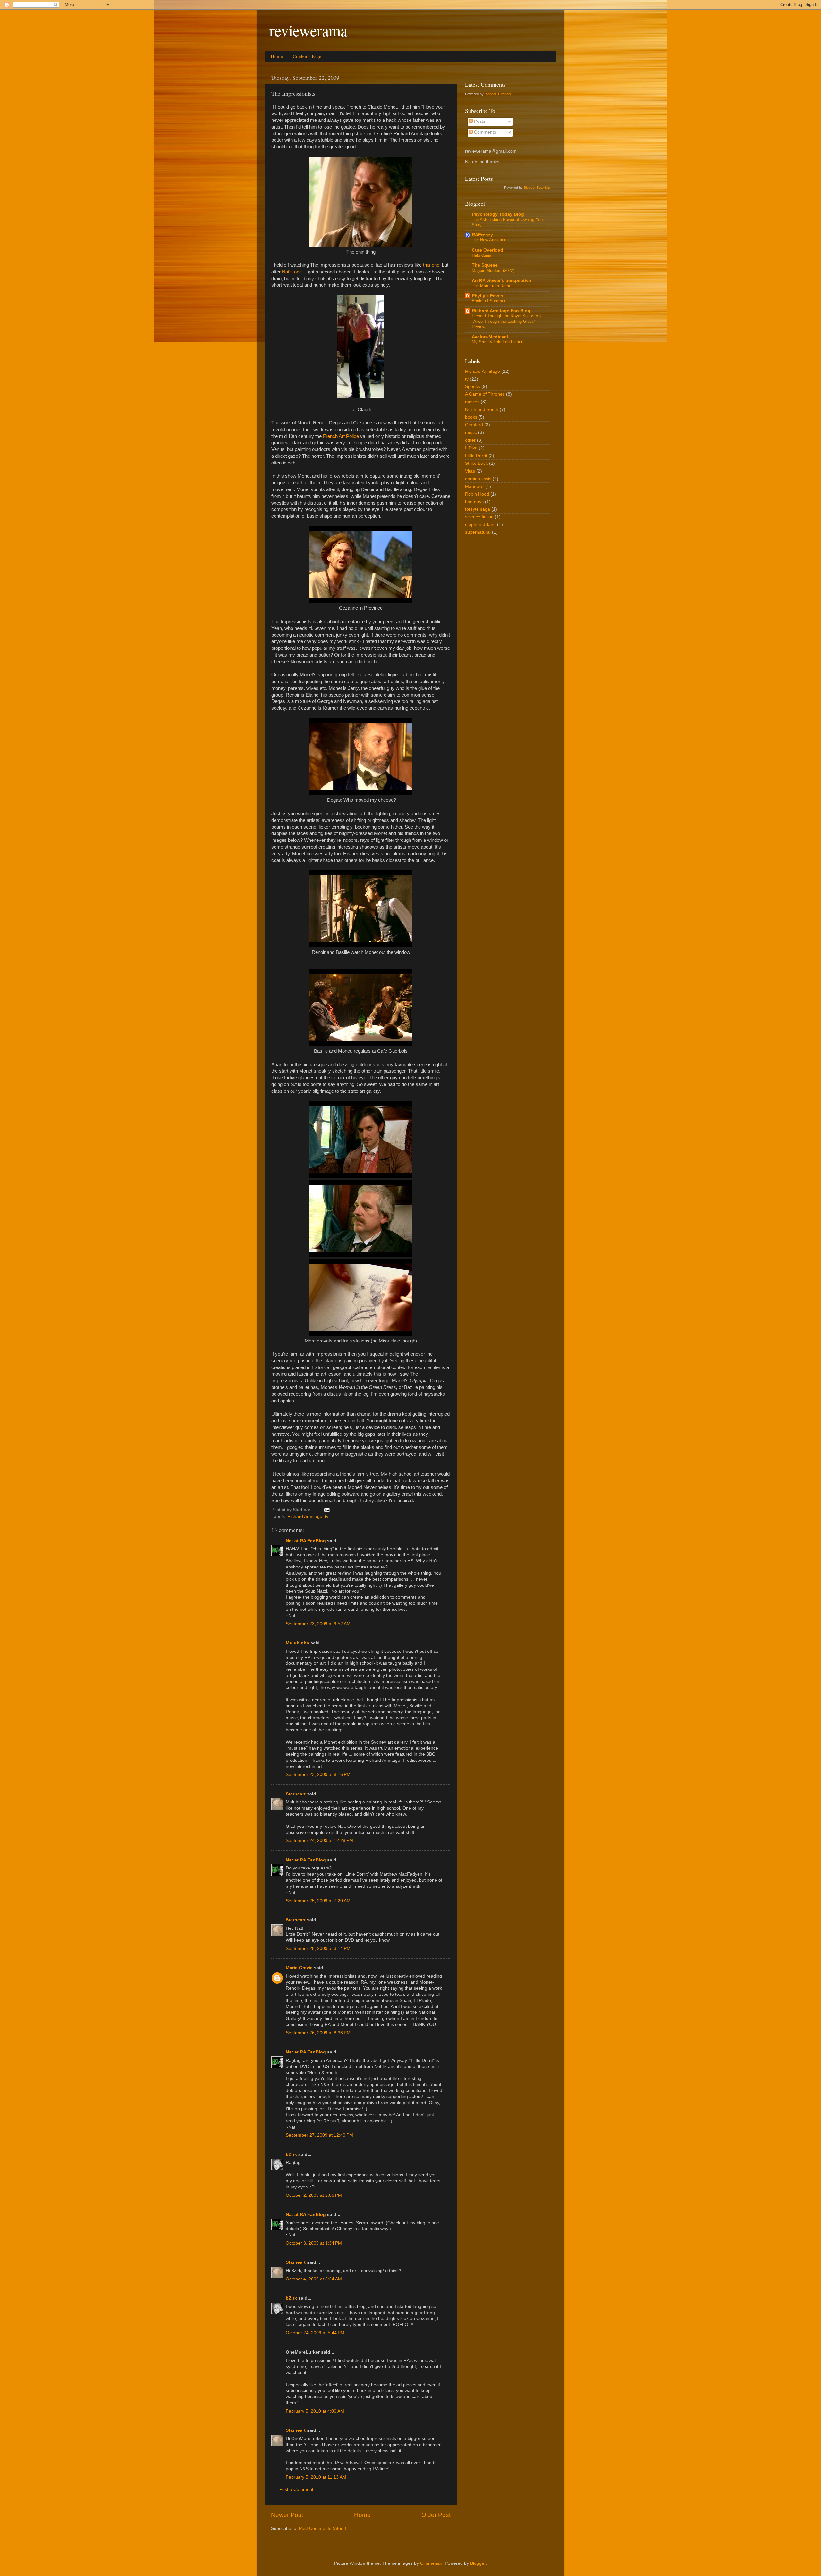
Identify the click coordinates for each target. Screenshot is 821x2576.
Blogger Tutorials (498, 94)
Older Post (436, 2515)
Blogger (478, 2563)
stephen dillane (480, 525)
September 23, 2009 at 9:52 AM (318, 1624)
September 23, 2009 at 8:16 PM (318, 1774)
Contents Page (307, 56)
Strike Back (476, 463)
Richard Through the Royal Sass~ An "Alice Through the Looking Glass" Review (506, 321)
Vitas (470, 471)
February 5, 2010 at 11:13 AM (316, 2477)
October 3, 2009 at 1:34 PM (314, 2243)
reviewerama (308, 30)
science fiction (479, 517)
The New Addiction (489, 240)
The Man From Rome (491, 286)
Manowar (474, 486)
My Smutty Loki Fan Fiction (498, 342)
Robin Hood (477, 494)
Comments (484, 132)
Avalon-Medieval (490, 337)
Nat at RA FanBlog (306, 1541)
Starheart (296, 1794)
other (470, 440)
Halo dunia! (482, 255)
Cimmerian (431, 2563)
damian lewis (478, 479)
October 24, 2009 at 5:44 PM (315, 2333)
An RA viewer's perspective (501, 281)
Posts (479, 121)
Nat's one (292, 272)
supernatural (478, 532)
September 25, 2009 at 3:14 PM (318, 1949)
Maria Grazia (299, 1968)
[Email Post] (326, 1510)
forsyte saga (478, 509)
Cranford (474, 425)
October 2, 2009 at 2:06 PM (314, 2195)
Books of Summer (489, 301)
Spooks (473, 386)
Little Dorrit (476, 456)
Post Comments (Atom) (323, 2528)
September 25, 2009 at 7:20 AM (318, 1901)
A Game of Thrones (485, 394)
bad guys (474, 502)
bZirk (291, 2155)
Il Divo (471, 448)
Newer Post (287, 2515)
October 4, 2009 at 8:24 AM (314, 2279)
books (471, 417)
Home (277, 56)
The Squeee (485, 265)
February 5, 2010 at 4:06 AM (315, 2411)
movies (472, 402)
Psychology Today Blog (498, 214)
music (471, 433)
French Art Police (341, 436)
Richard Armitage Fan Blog (501, 311)
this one (431, 265)
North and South (482, 410)
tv (327, 1516)
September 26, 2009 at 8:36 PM (318, 2033)
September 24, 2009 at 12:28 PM (319, 1840)
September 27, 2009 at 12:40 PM (319, 2135)
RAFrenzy (482, 235)
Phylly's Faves (487, 296)
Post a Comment (296, 2490)
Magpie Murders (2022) (493, 270)
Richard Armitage (305, 1516)
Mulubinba (297, 1643)
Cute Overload (487, 250)
